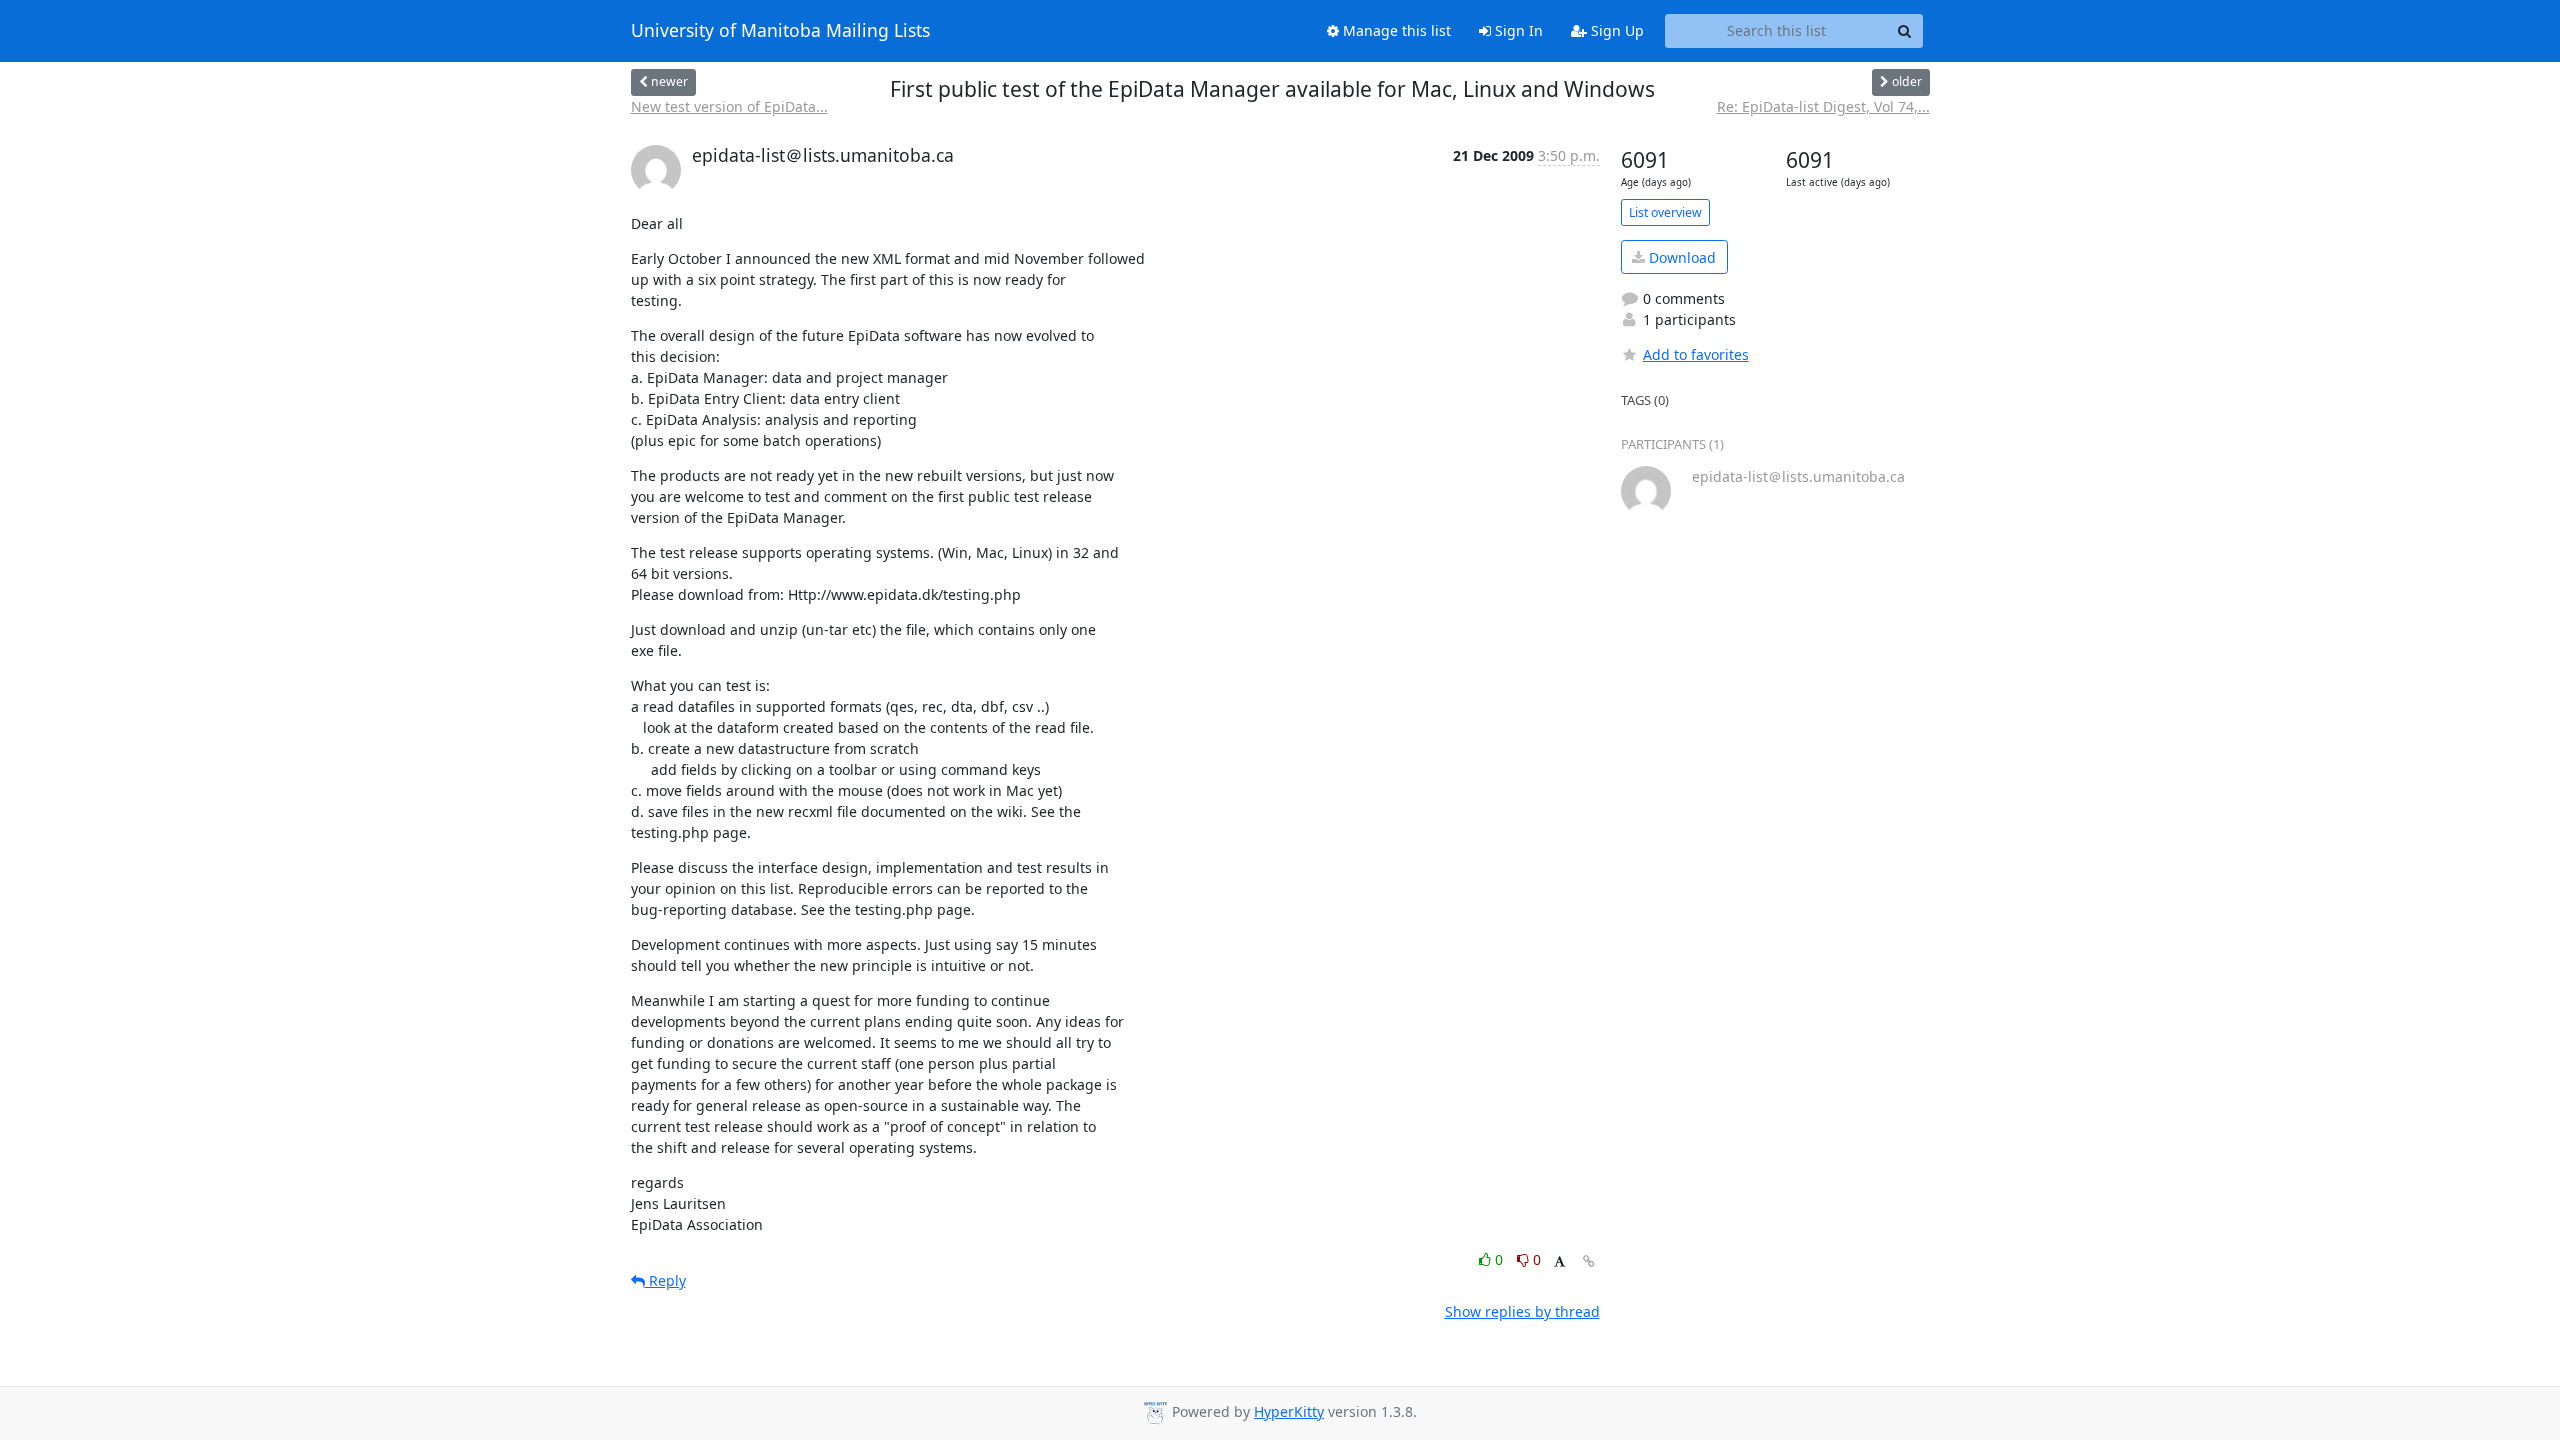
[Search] (1905, 31)
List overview (1665, 212)
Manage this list (1395, 30)
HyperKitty (1289, 1411)
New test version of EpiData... (729, 106)
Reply (665, 1280)
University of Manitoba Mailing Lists (780, 31)
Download (1680, 257)
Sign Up (1615, 30)
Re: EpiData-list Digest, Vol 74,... (1823, 106)
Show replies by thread (1522, 1311)
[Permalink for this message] (1589, 1261)
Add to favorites (1696, 354)
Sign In (1517, 30)
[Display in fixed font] (1559, 1262)
